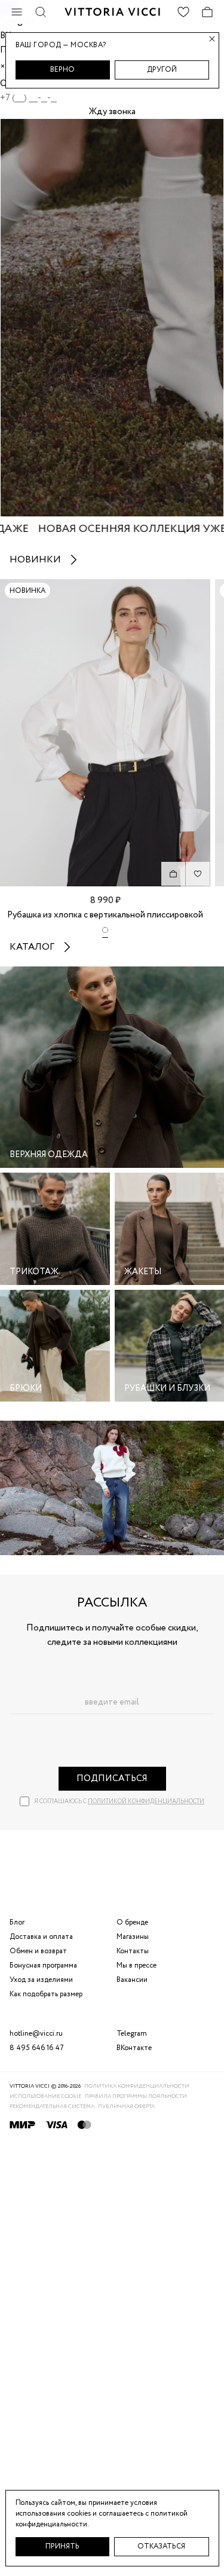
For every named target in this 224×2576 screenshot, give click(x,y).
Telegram (132, 2034)
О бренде (132, 1922)
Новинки (35, 560)
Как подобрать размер (46, 1994)
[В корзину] (173, 874)
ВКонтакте (134, 2048)
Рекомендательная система (52, 2107)
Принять (62, 2546)
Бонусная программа (43, 1965)
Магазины (133, 1937)
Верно (62, 70)
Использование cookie (45, 2096)
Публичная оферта (126, 2107)
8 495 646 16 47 (37, 2048)
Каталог (32, 947)
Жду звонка (112, 112)
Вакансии (132, 1980)
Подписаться (112, 1779)
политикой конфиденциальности (146, 1802)
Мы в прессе (136, 1965)
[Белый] (105, 932)
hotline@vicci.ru (36, 2034)
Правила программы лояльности (136, 2096)
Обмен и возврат (38, 1951)
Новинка (27, 591)
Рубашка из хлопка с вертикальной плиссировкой (105, 915)
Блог (17, 1922)
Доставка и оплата (41, 1937)
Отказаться (161, 2546)
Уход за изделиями (41, 1980)
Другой (162, 70)
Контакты (133, 1951)
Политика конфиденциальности (137, 2086)
